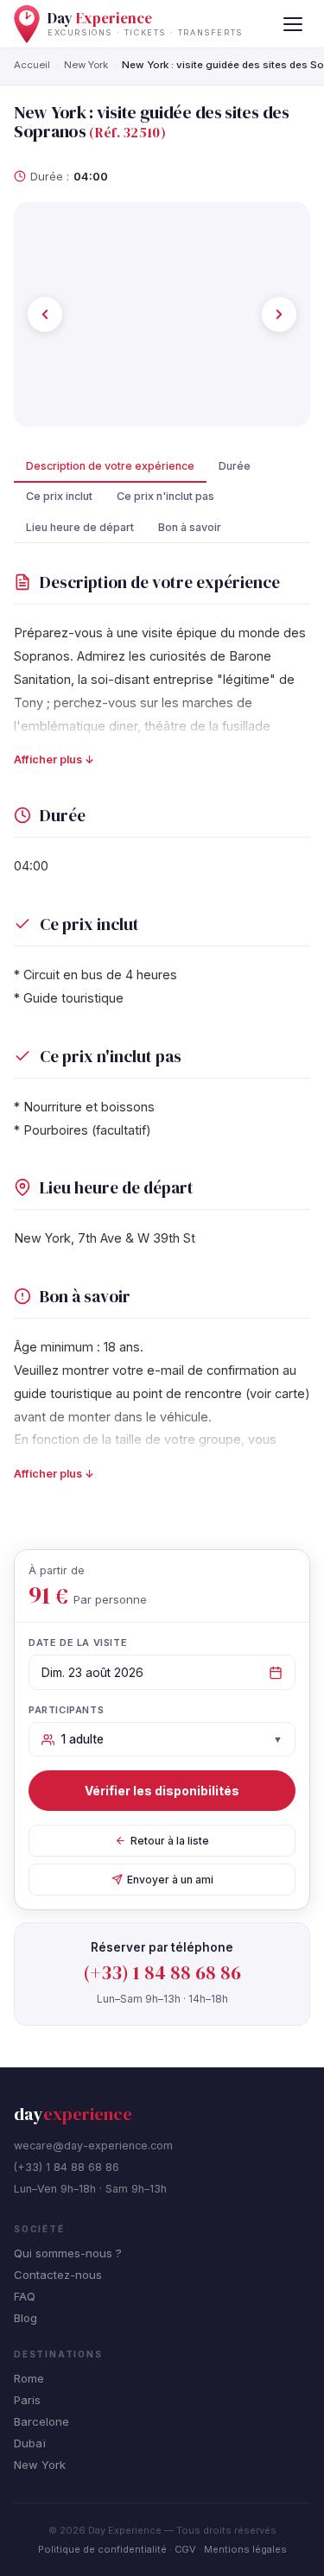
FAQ (25, 2296)
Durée (235, 466)
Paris (27, 2400)
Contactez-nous (58, 2275)
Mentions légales (245, 2549)
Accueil (32, 65)
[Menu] (293, 24)
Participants (66, 1710)
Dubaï (30, 2443)
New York (86, 65)
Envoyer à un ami (170, 1880)
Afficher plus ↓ (54, 760)
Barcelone (41, 2421)
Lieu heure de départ (80, 527)
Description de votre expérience (110, 466)
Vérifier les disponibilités (162, 1791)
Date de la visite (78, 1642)
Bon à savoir (190, 527)
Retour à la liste (170, 1841)
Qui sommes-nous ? (68, 2253)
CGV (185, 2549)
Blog (25, 2318)
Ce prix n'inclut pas (165, 496)
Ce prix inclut (59, 496)
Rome (29, 2378)
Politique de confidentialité (102, 2549)
